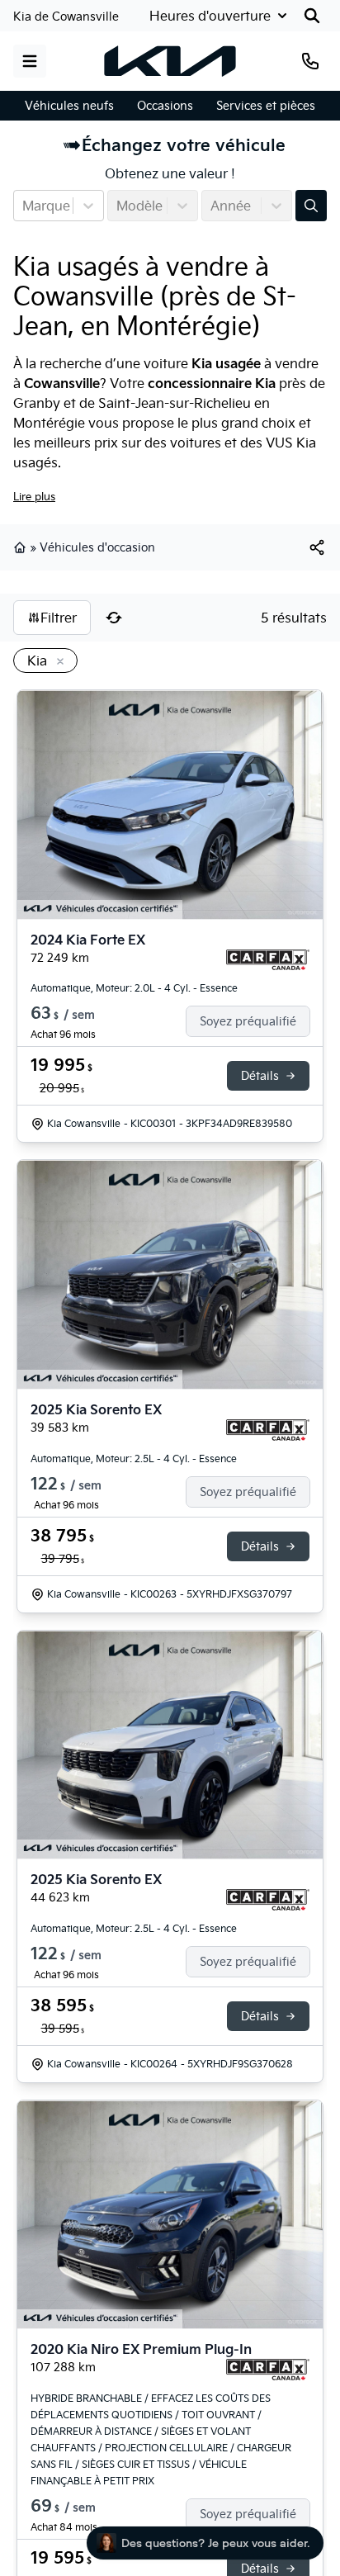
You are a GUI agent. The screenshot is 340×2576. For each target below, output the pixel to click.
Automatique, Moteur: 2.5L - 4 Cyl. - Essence (134, 1458)
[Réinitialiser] (114, 618)
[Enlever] (57, 662)
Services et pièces (266, 106)
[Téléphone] (310, 61)
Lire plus (34, 496)
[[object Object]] (317, 547)
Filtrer (59, 618)
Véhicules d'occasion (97, 547)
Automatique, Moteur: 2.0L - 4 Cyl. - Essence (134, 988)
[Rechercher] (312, 16)
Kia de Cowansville (66, 17)
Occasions (165, 106)
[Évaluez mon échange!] (311, 206)
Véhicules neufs (69, 106)
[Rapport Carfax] (268, 960)
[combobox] (24, 206)
